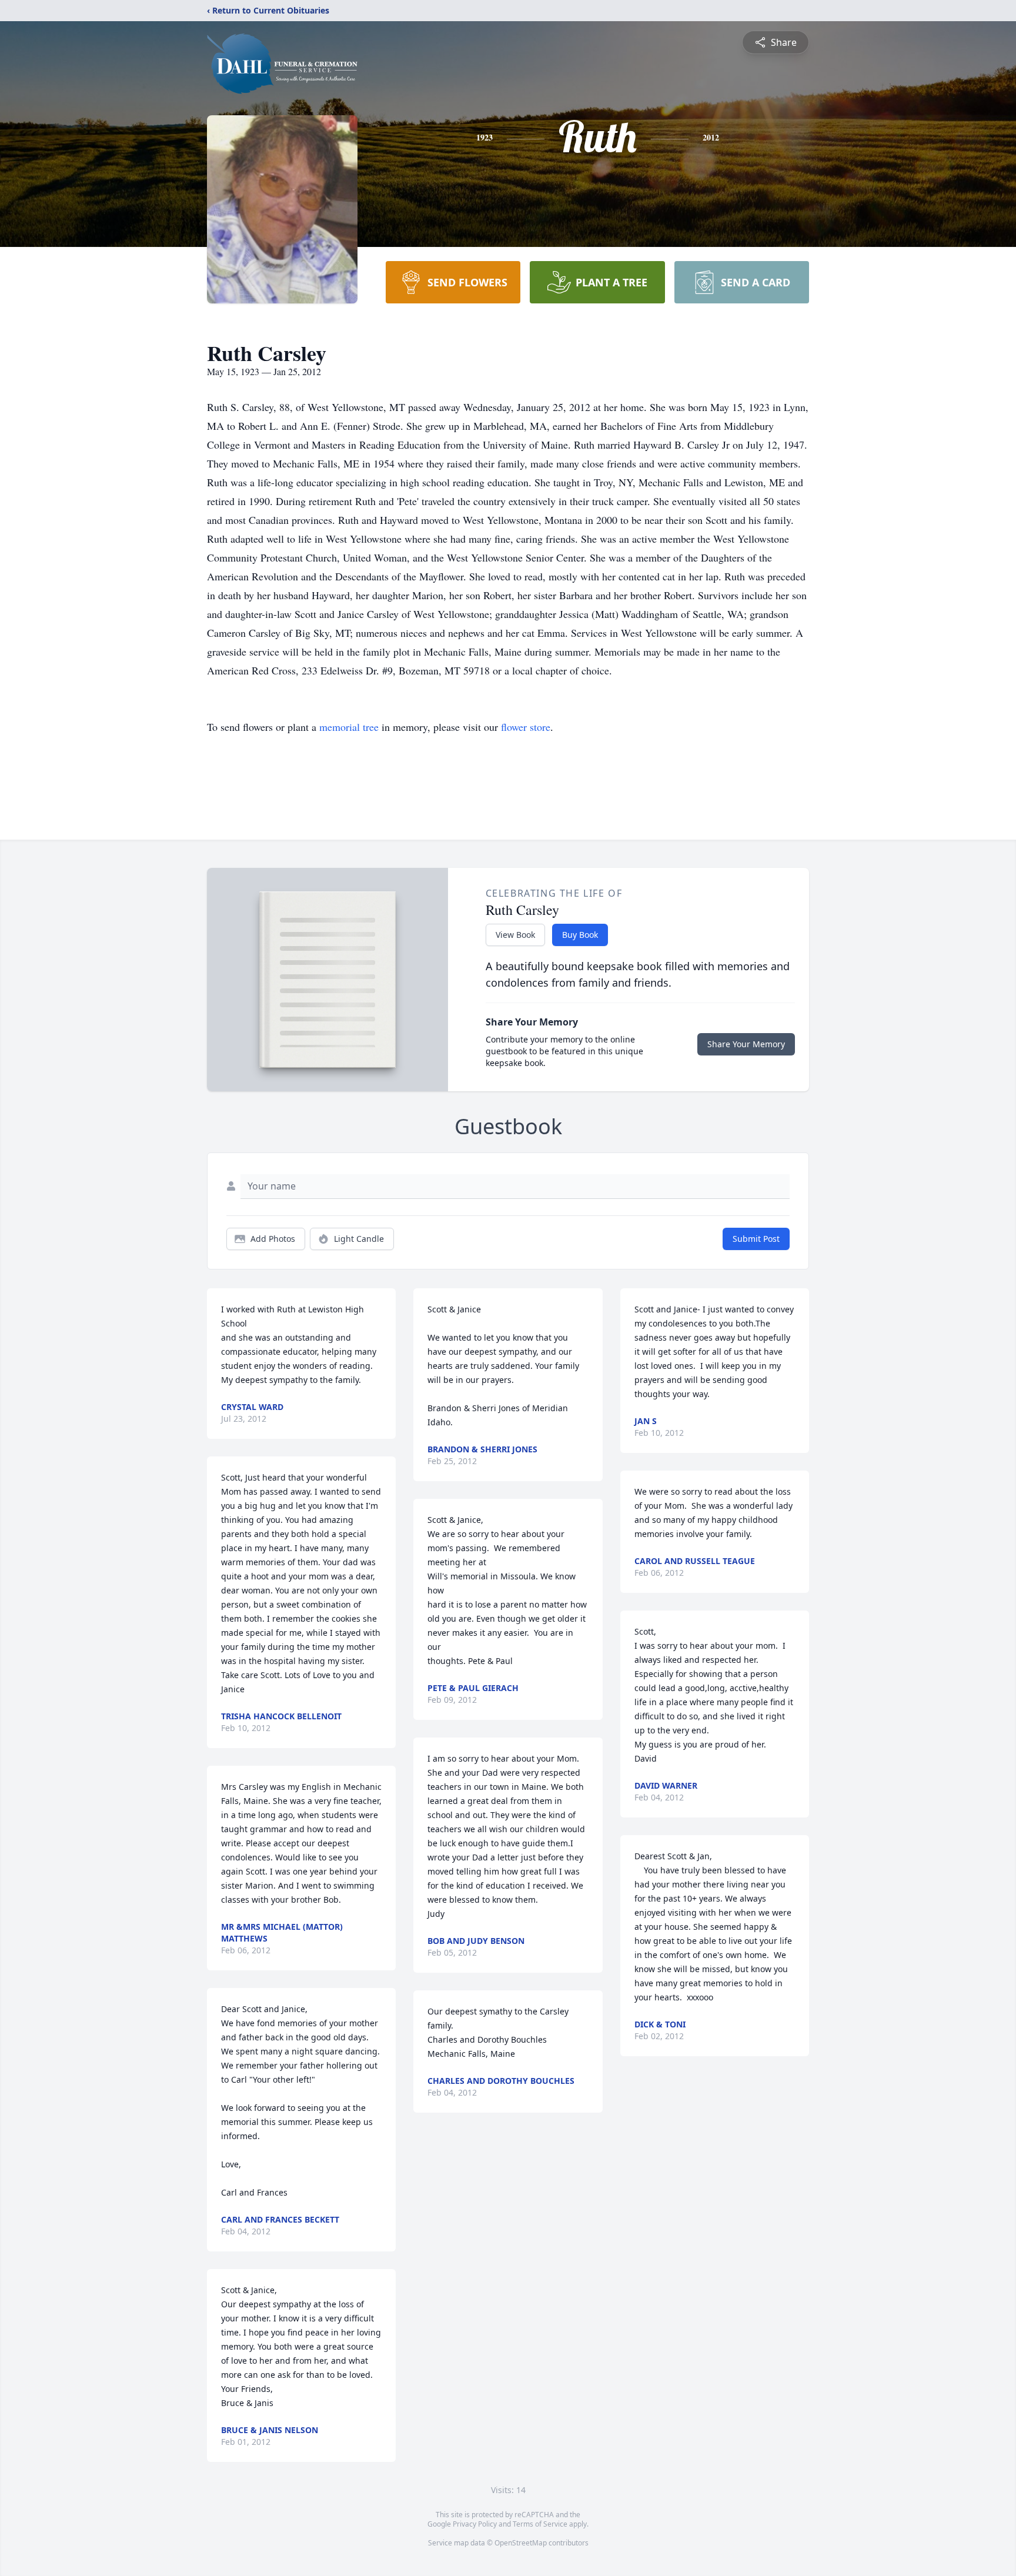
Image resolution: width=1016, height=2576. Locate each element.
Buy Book (580, 935)
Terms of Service (540, 2524)
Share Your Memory (746, 1044)
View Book (515, 935)
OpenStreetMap (521, 2543)
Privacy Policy (475, 2524)
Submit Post (756, 1239)
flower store (526, 727)
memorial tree (349, 727)
